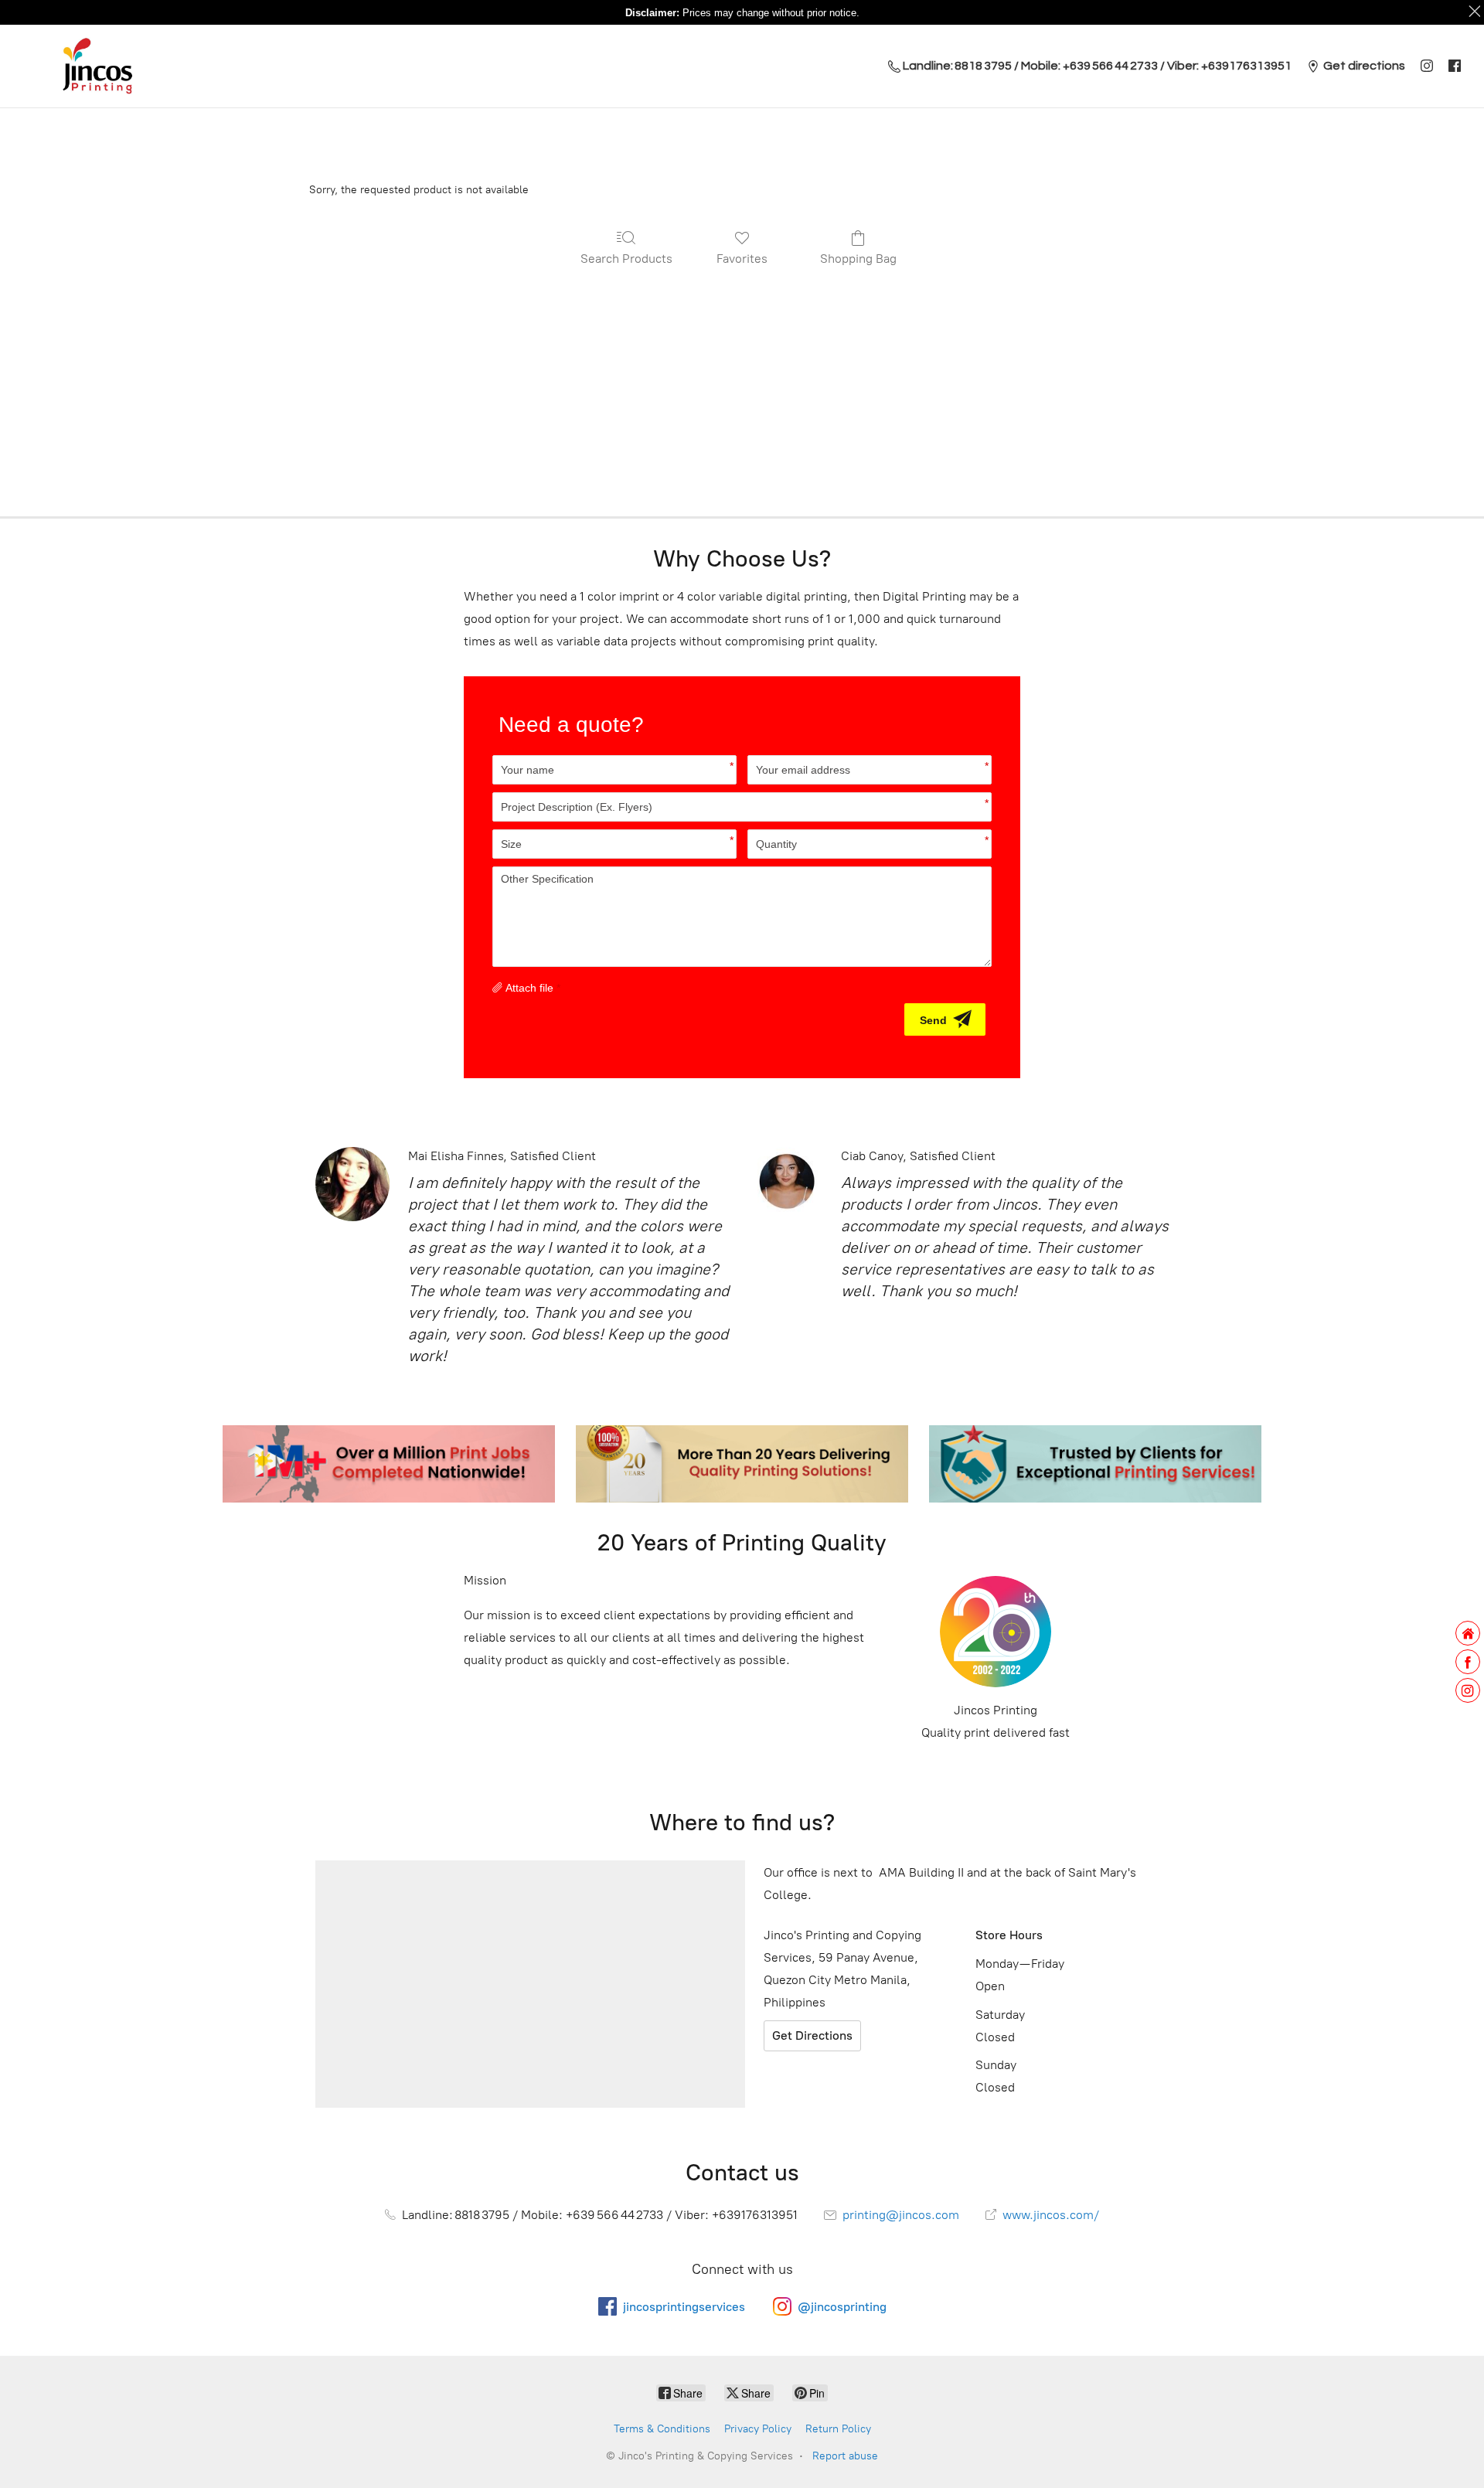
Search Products (626, 259)
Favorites (742, 259)
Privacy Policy (758, 2429)
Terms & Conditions (662, 2429)
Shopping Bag (858, 259)
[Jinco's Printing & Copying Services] (97, 66)
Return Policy (838, 2429)
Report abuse (845, 2456)
